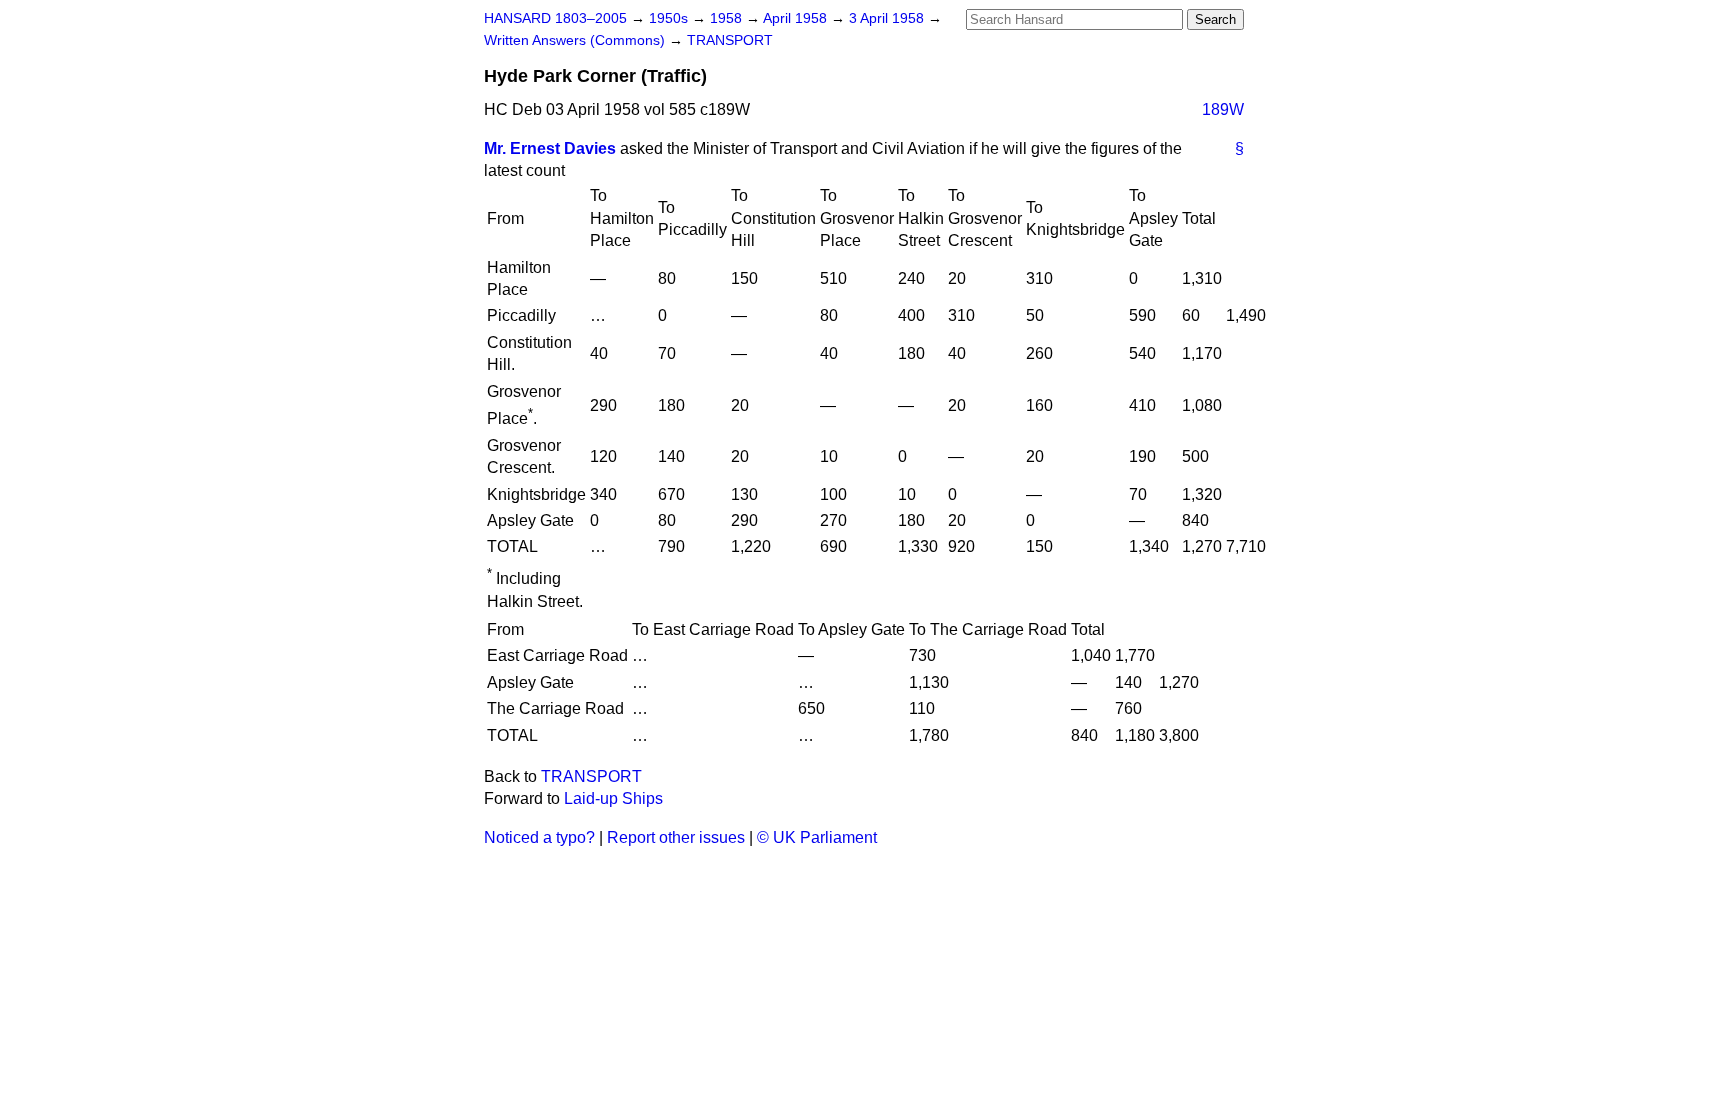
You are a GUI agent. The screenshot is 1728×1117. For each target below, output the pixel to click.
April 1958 (797, 18)
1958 (728, 18)
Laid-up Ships (613, 798)
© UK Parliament (817, 837)
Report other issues (676, 837)
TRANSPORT (730, 40)
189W (1223, 109)
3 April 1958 (888, 18)
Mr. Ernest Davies (550, 148)
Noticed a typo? (539, 837)
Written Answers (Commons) (576, 40)
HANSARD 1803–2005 (555, 18)
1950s (670, 18)
